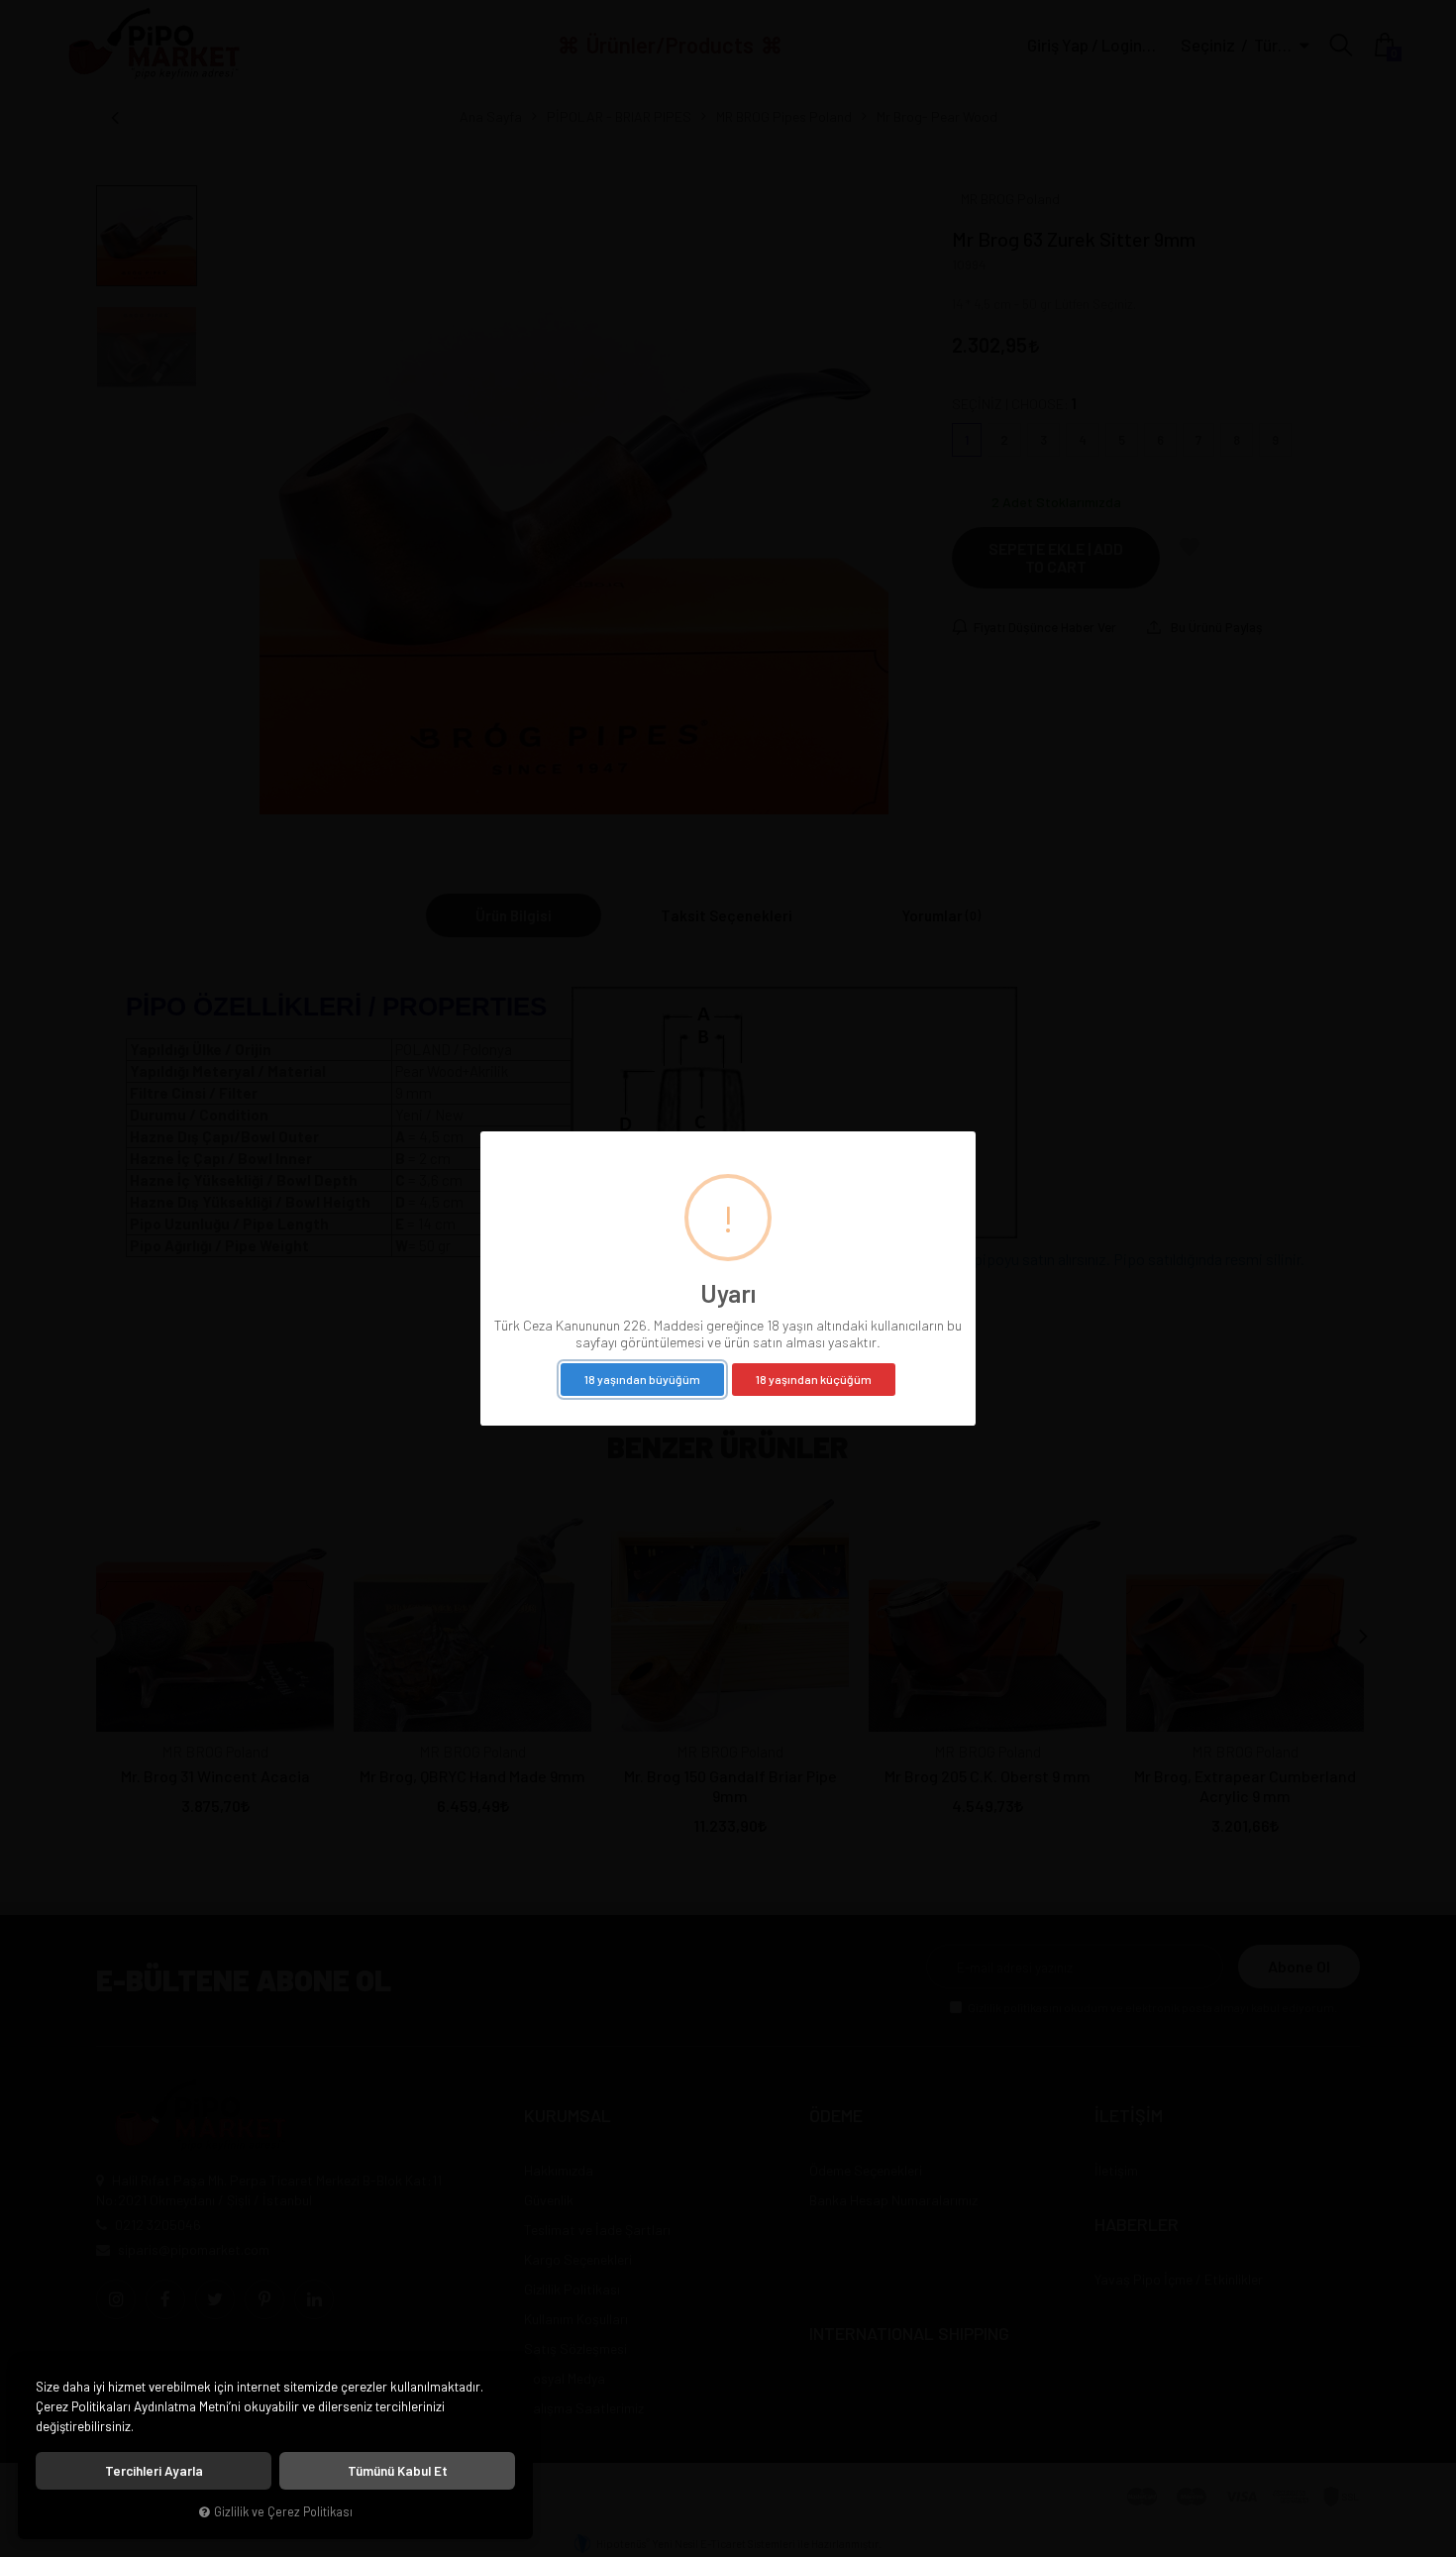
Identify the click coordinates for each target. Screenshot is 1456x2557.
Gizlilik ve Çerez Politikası (283, 2511)
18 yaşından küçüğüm (814, 1379)
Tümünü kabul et (398, 2471)
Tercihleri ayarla (154, 2471)
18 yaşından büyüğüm (642, 1379)
